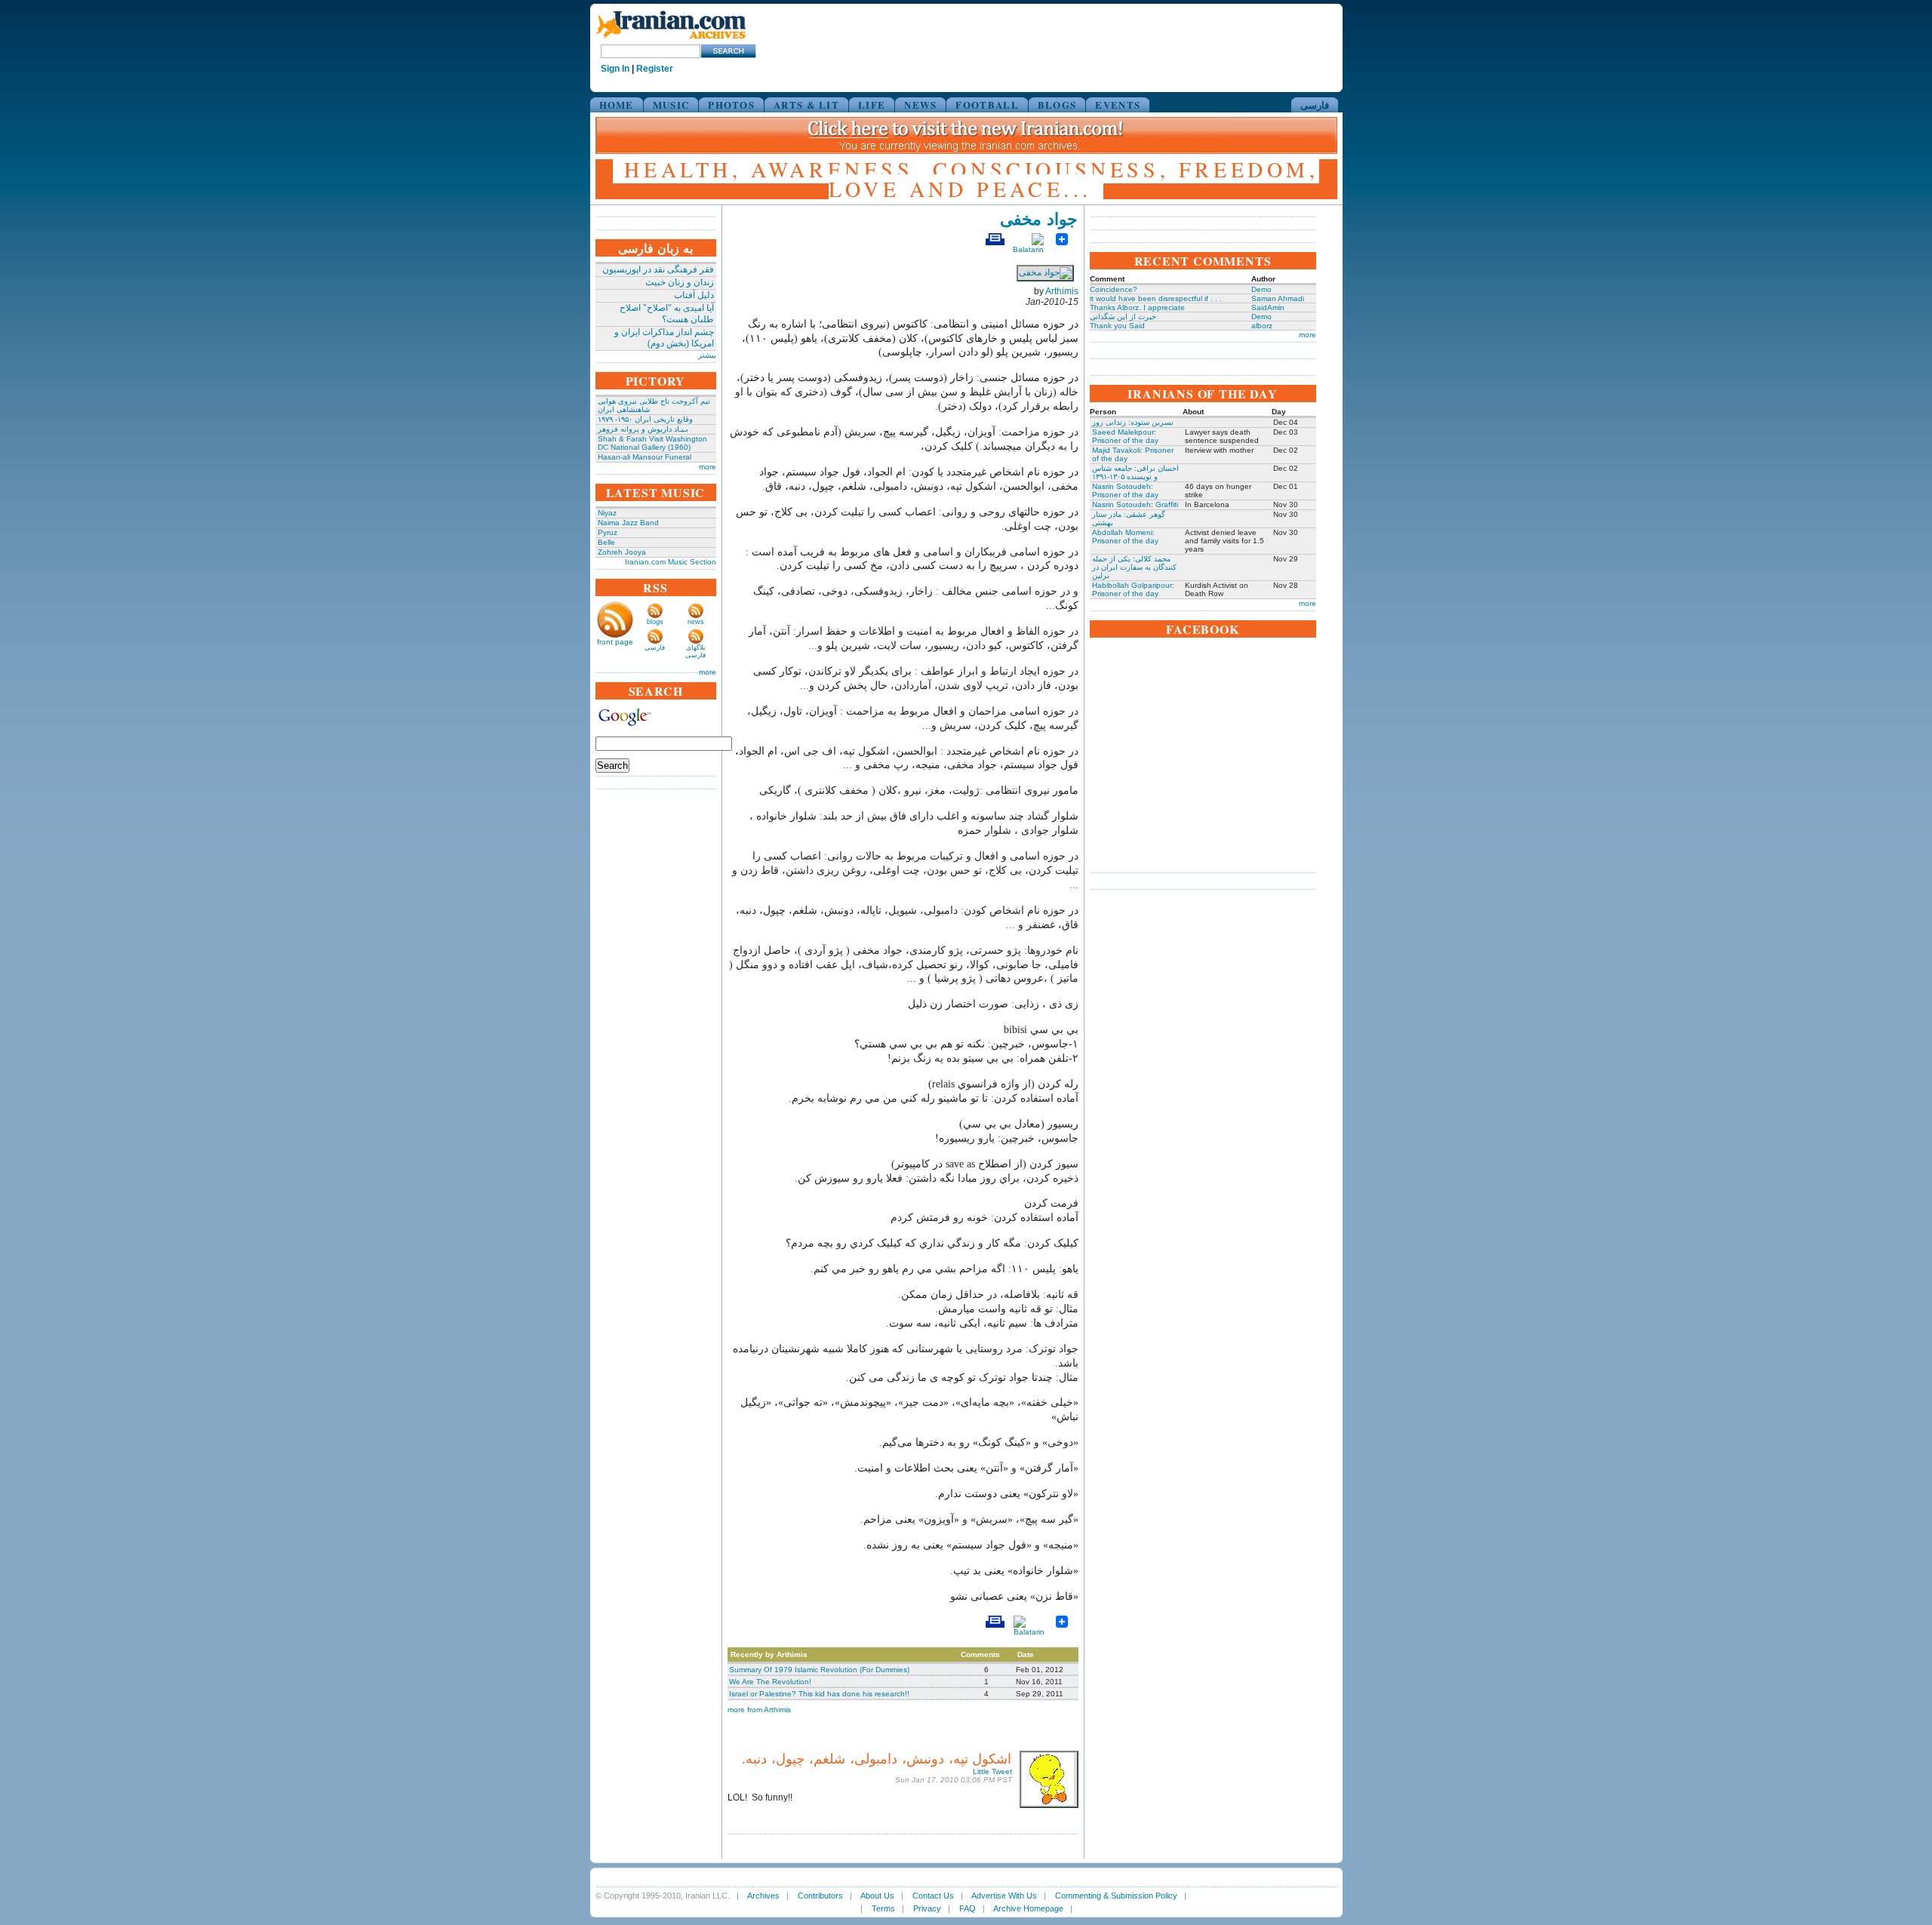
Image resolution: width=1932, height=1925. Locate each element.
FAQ (968, 1908)
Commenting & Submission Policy (1116, 1896)
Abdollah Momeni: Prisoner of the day (1125, 537)
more (708, 467)
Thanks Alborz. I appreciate (1137, 308)
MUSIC (671, 105)
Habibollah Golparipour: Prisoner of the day (1133, 589)
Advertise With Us (1004, 1896)
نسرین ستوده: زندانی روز (1133, 422)
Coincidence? (1114, 289)
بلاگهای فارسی (695, 651)
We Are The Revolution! (770, 1682)
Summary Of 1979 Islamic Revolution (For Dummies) (819, 1670)
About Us (877, 1896)
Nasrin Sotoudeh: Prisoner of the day (1125, 490)
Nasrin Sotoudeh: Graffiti (1135, 504)
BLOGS (1057, 105)
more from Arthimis (759, 1710)
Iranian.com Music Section (671, 562)
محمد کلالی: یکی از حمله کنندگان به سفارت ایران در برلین (1134, 567)
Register (655, 69)
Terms (883, 1908)
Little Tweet (992, 1771)
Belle (606, 542)
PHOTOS (731, 105)
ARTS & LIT (806, 105)
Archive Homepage (1028, 1908)
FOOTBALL (987, 105)
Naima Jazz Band (628, 523)
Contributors (820, 1896)
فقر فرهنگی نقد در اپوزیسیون (658, 269)
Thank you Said (1117, 326)
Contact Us (933, 1896)
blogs (655, 622)
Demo (1261, 289)
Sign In (615, 69)
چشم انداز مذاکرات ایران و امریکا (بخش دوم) (664, 338)
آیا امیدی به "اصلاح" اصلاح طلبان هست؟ (667, 314)
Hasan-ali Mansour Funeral (645, 457)
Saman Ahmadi (1278, 298)
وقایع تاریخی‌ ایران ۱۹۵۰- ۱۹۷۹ (645, 419)
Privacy (927, 1908)
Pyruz (608, 532)
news (696, 622)
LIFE (872, 105)
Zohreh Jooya (622, 552)
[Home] (671, 40)
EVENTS (1118, 105)
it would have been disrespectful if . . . (1156, 298)
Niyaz (607, 513)
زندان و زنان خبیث (680, 282)
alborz (1262, 326)
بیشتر (707, 355)
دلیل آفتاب (694, 295)
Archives (763, 1896)
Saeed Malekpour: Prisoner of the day (1125, 436)
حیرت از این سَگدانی (1123, 317)
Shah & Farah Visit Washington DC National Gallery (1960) (652, 443)
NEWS (920, 105)
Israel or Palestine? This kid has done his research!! (819, 1694)
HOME (617, 105)
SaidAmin (1268, 308)
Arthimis (1062, 291)
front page (615, 642)
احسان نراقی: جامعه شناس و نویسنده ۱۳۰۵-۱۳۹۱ (1135, 472)
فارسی (1315, 105)
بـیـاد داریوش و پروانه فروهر (643, 429)
